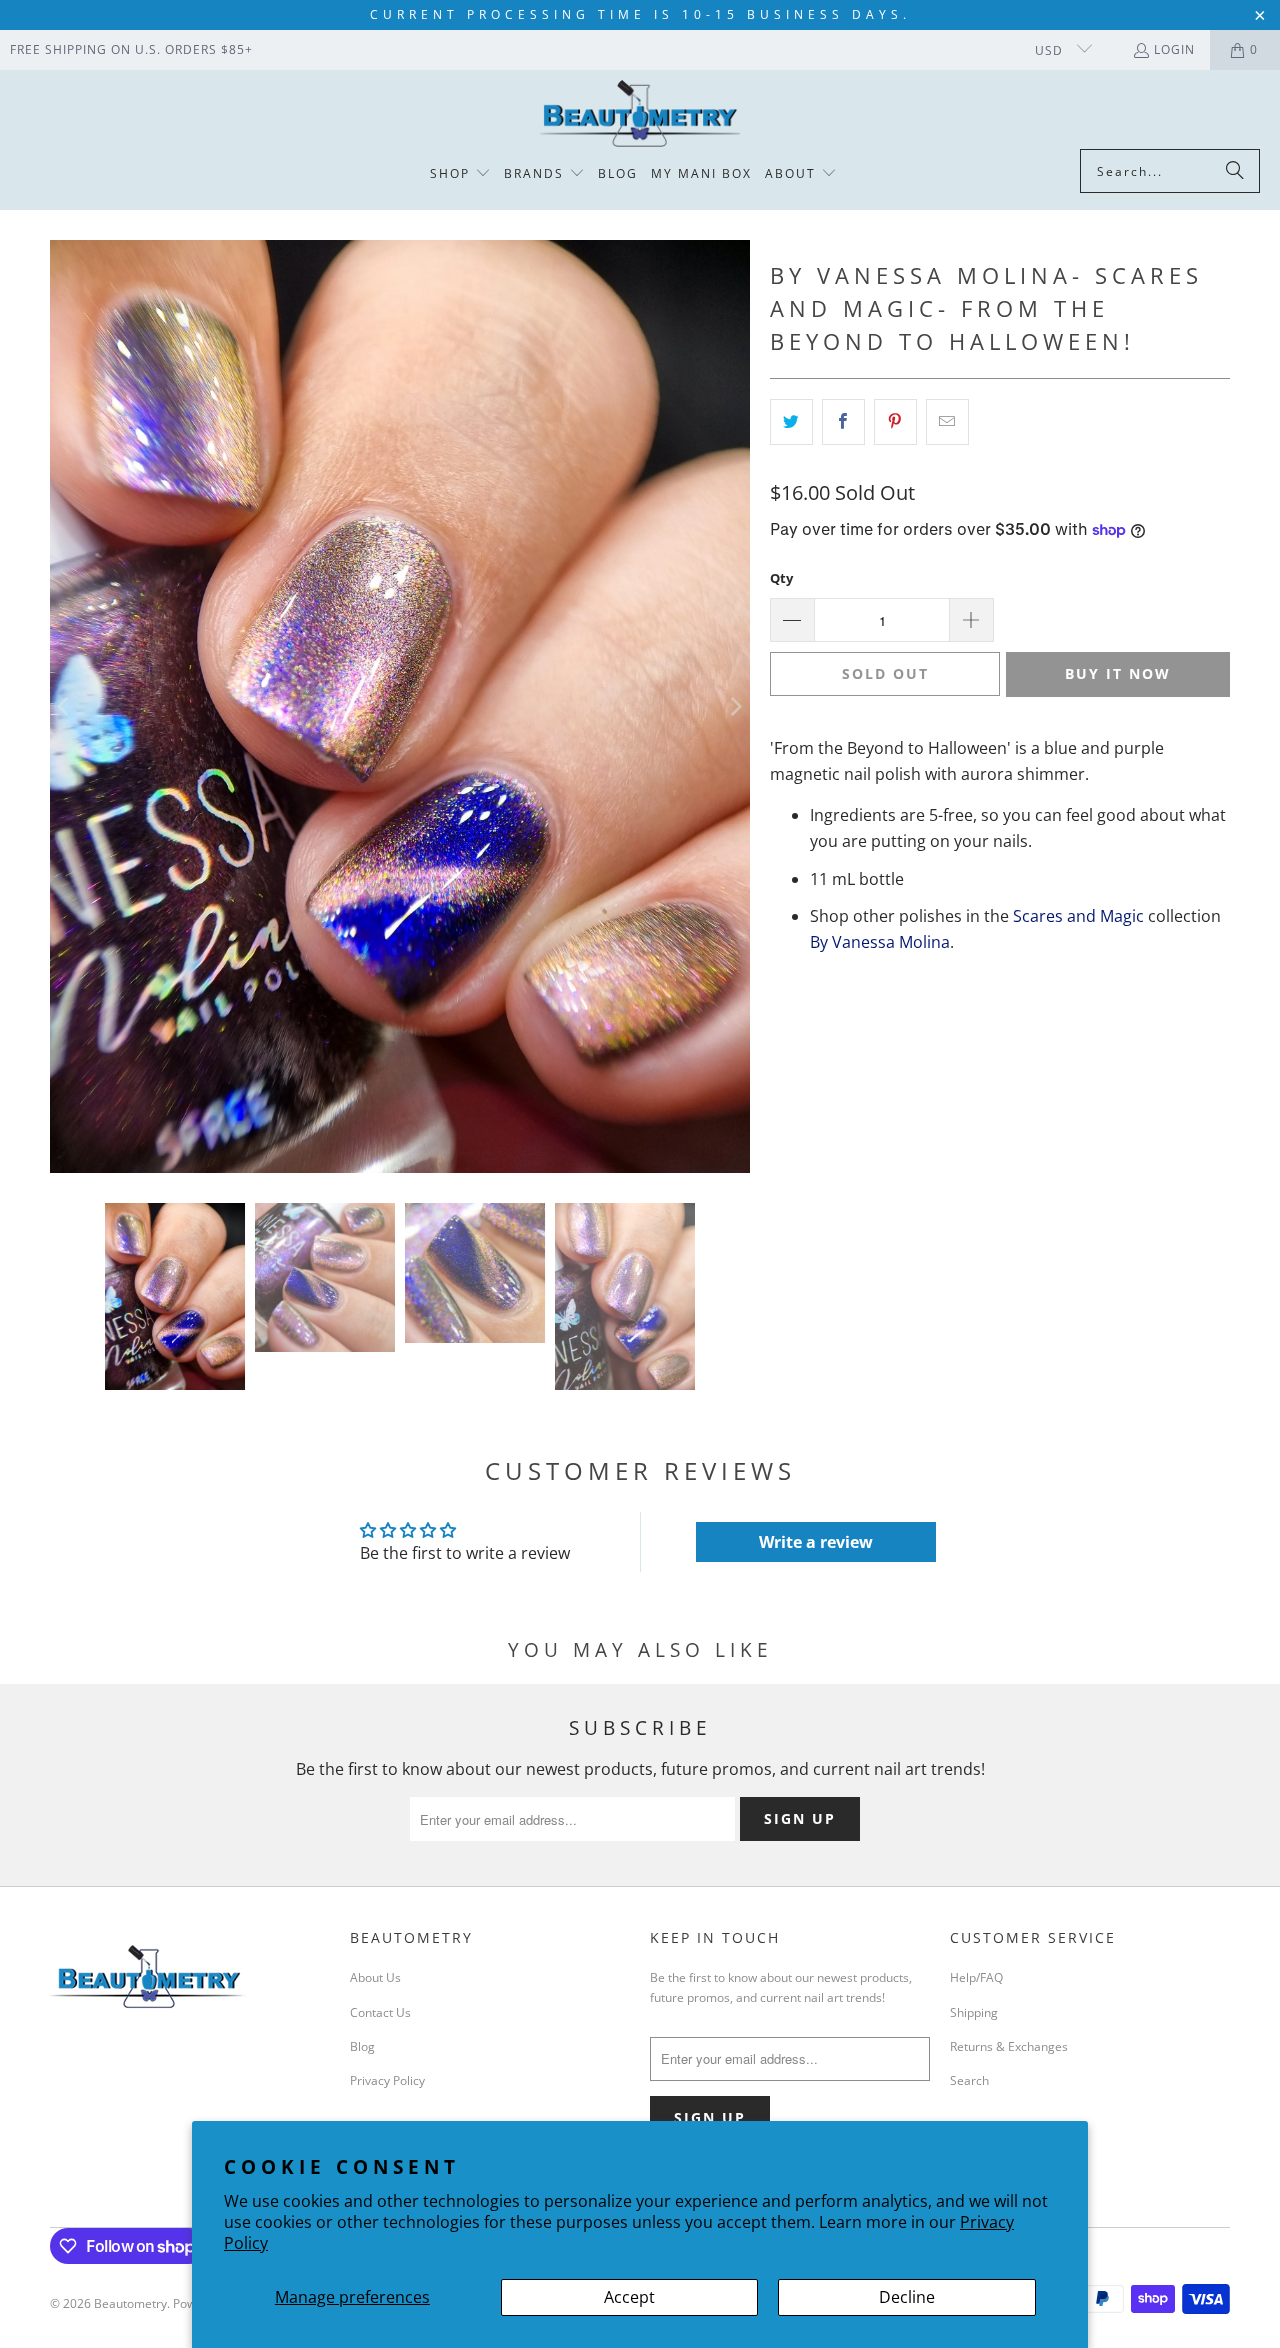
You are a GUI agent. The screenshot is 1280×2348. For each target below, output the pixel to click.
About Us (375, 1977)
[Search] (1235, 171)
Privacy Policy (387, 2080)
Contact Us (380, 2012)
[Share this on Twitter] (791, 422)
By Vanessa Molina (880, 942)
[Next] (735, 706)
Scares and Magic (1078, 916)
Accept (629, 2297)
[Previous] (65, 706)
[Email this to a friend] (947, 422)
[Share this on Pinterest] (895, 422)
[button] (460, 174)
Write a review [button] (816, 1542)
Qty (781, 578)
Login (1174, 49)
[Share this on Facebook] (843, 422)
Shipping (974, 2012)
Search (969, 2080)
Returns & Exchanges (1009, 2046)
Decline (907, 2297)
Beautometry (130, 2303)
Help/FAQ (976, 1977)
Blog (362, 2046)
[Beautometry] (640, 114)
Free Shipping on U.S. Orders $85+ (131, 49)
